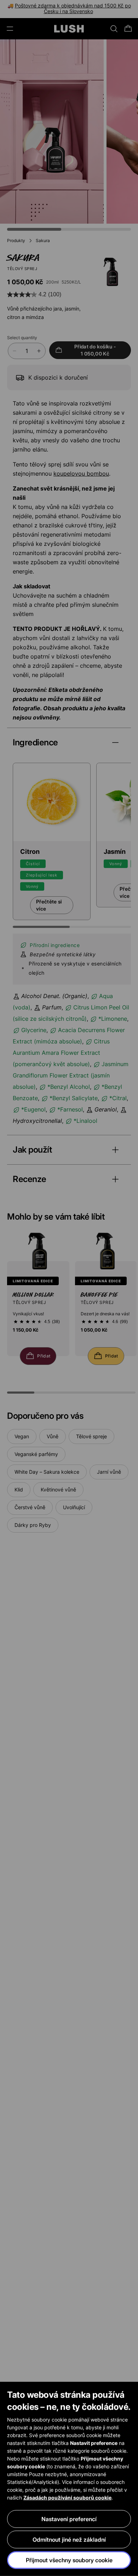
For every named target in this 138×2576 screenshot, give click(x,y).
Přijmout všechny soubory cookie (69, 2560)
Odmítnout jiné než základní (69, 2539)
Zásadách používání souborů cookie (67, 2497)
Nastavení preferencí (69, 2519)
